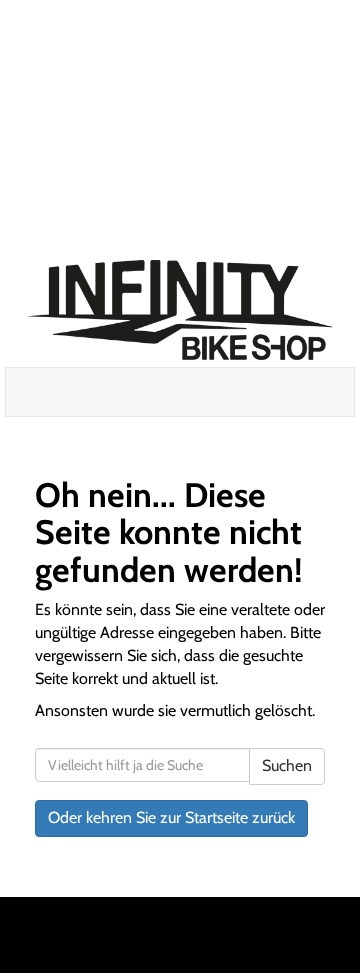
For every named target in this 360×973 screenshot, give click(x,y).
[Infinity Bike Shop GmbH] (180, 310)
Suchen (287, 765)
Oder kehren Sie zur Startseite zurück (171, 817)
